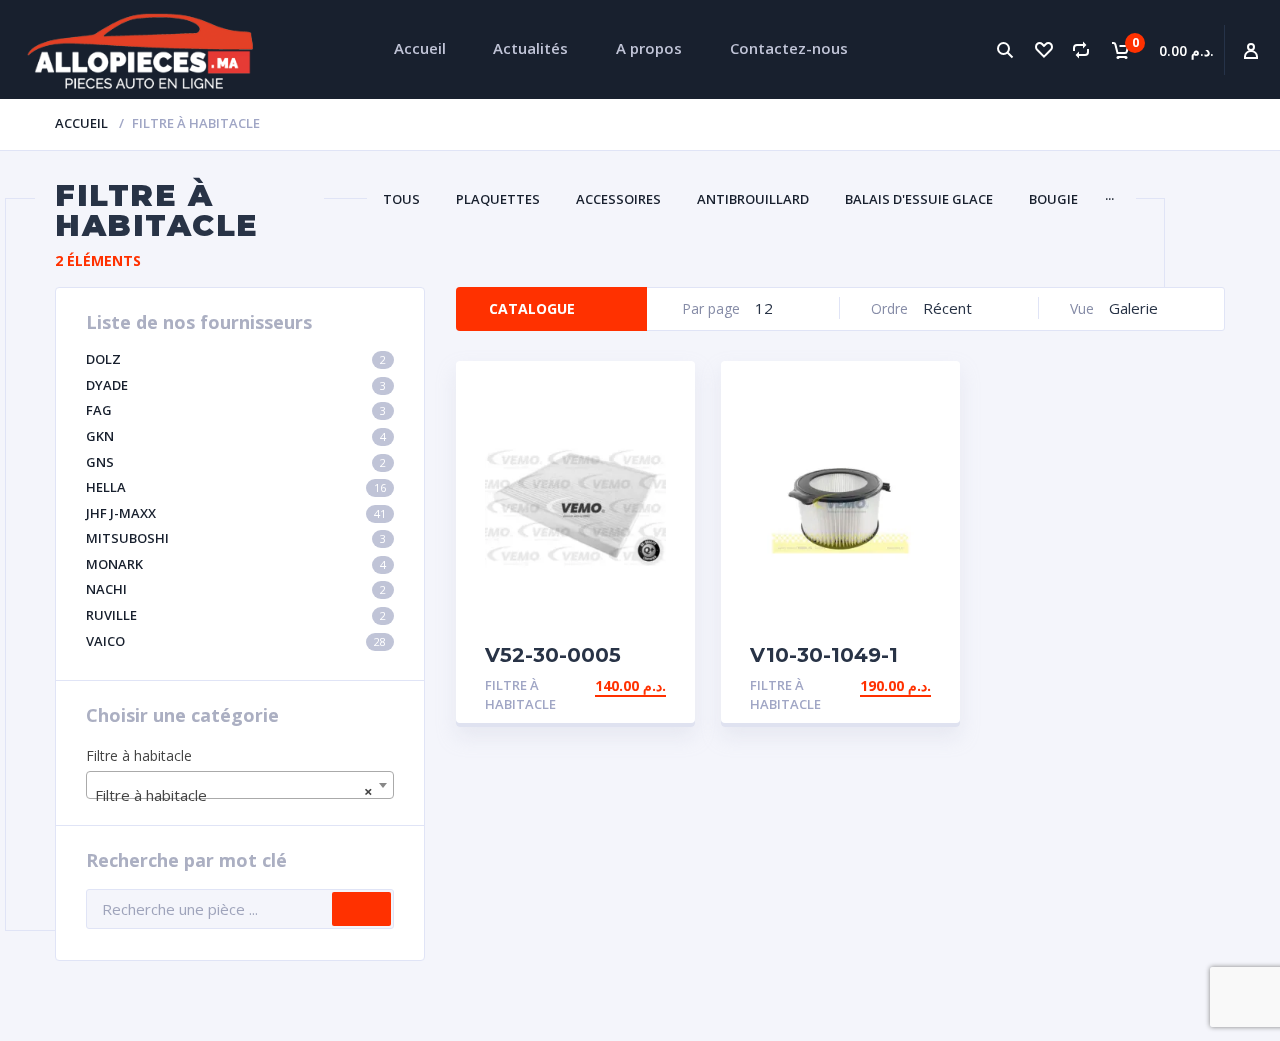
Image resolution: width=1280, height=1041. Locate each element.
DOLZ (236, 359)
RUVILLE (236, 615)
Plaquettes (498, 199)
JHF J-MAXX (236, 513)
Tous (401, 199)
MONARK (236, 564)
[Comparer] (1081, 49)
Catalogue (532, 308)
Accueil (81, 123)
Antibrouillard (753, 199)
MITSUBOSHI (236, 538)
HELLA (236, 487)
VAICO (236, 641)
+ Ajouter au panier (588, 685)
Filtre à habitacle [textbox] (234, 793)
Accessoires (618, 199)
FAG (236, 410)
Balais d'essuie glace (919, 199)
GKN (236, 436)
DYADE (236, 385)
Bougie (1053, 199)
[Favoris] (1043, 49)
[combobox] (240, 785)
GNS (236, 462)
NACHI (236, 589)
